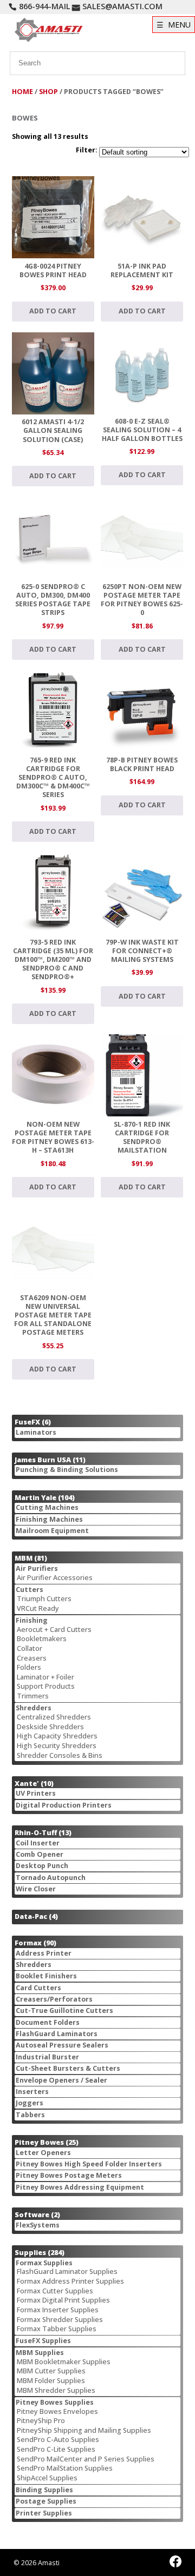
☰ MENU (174, 25)
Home (22, 92)
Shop (48, 92)
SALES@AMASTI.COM (122, 6)
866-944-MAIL (45, 6)
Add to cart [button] (53, 311)
